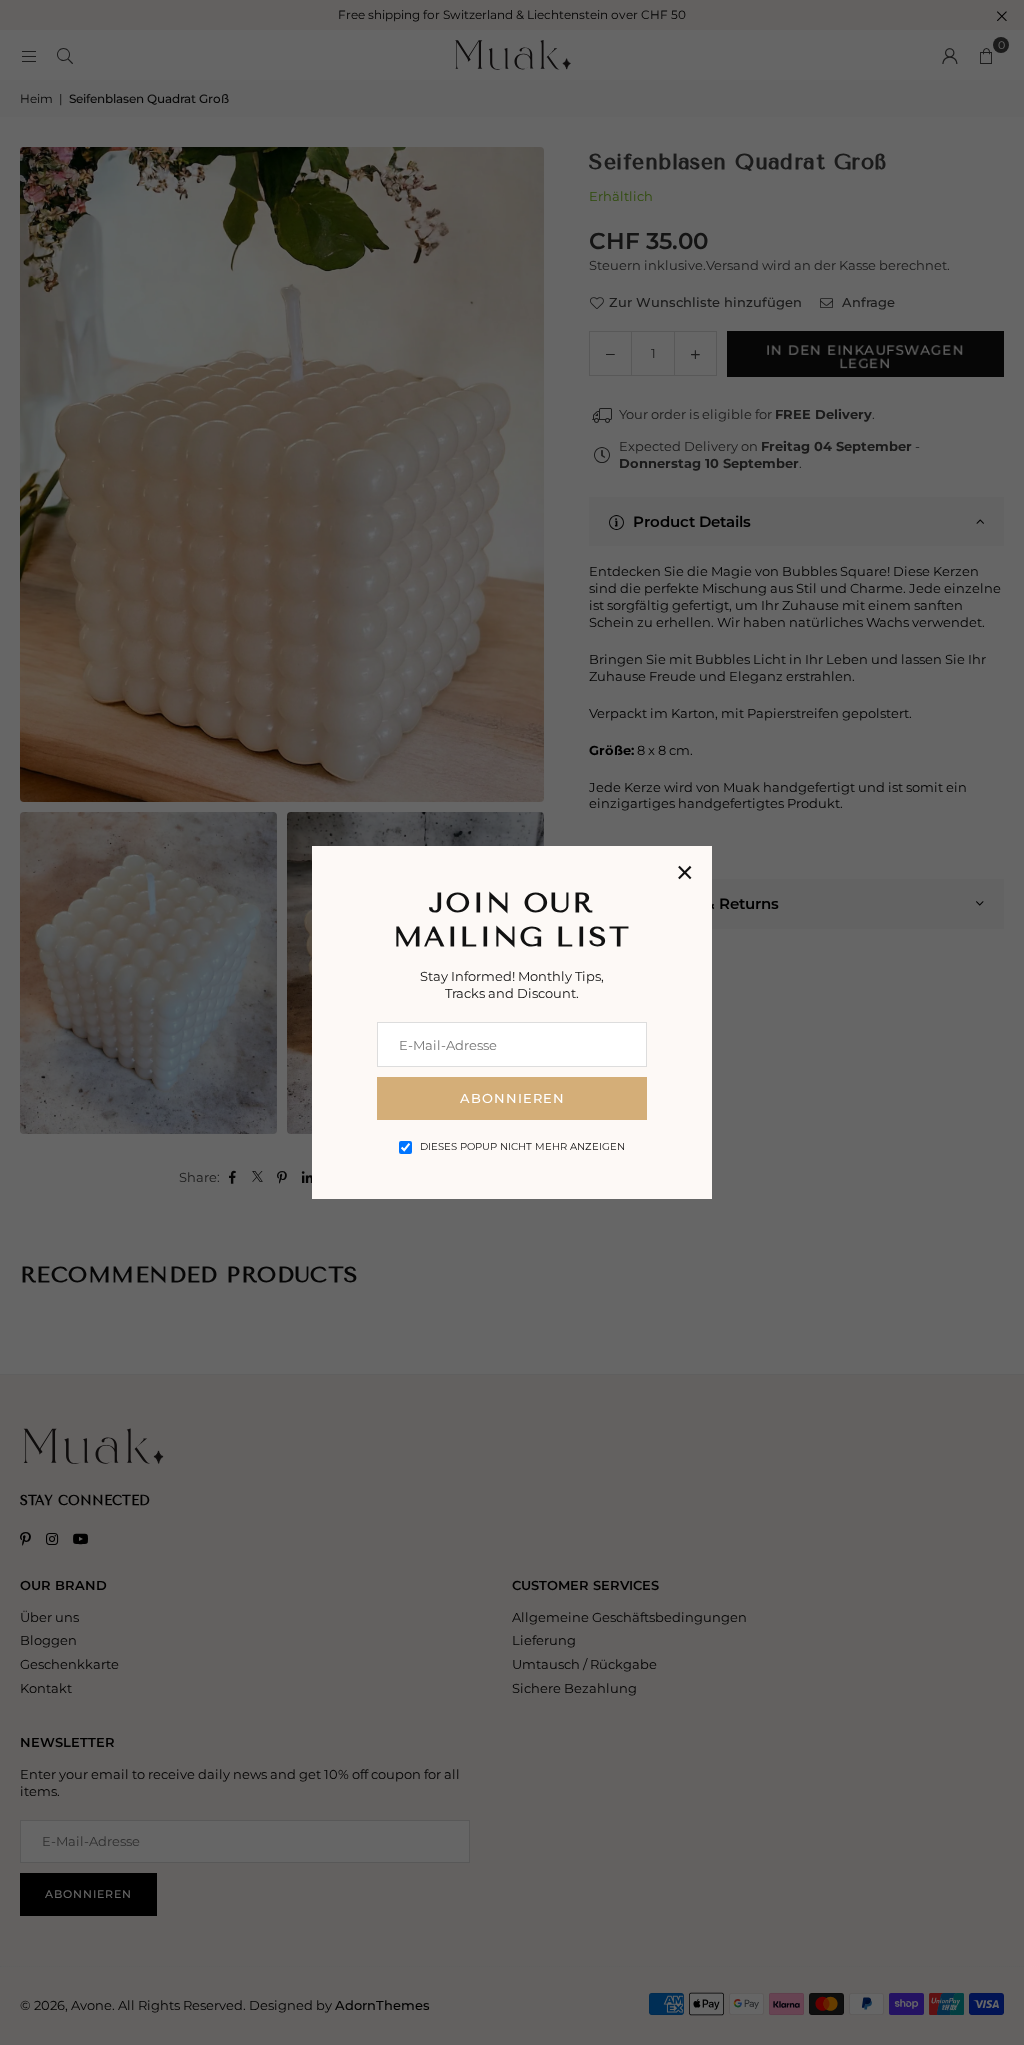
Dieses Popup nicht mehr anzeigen (522, 1146)
